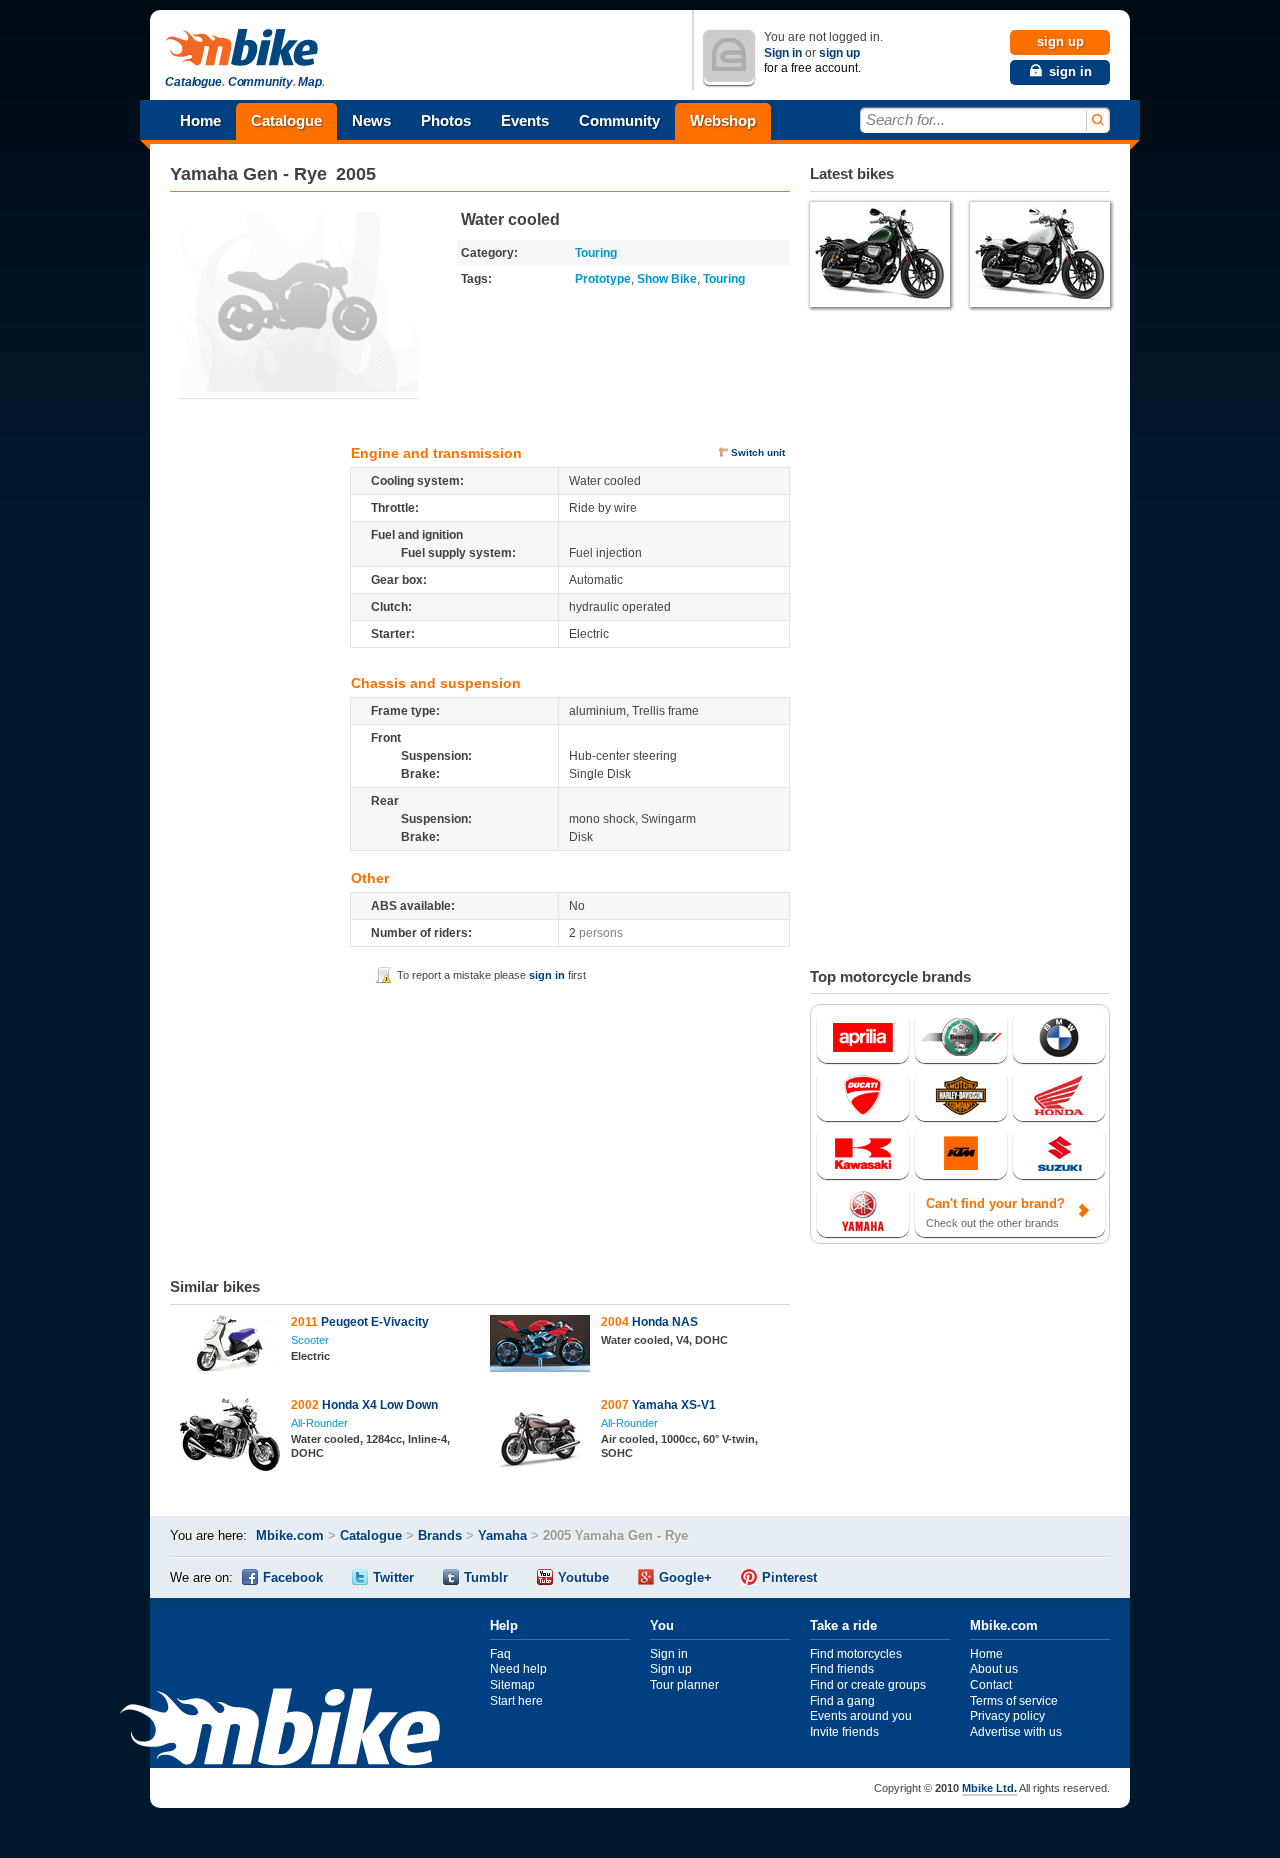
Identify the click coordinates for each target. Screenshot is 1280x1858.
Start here (516, 1701)
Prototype (603, 279)
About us (994, 1669)
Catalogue (286, 120)
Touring (596, 253)
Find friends (842, 1669)
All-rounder (319, 1423)
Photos (446, 120)
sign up (839, 53)
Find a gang (842, 1701)
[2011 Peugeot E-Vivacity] (230, 1345)
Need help (518, 1669)
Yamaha (204, 174)
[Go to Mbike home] (245, 48)
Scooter (310, 1340)
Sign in (783, 53)
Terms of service (1014, 1701)
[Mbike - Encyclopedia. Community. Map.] (280, 1729)
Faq (500, 1654)
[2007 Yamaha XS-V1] (540, 1438)
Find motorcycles (856, 1654)
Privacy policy (1007, 1716)
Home (200, 120)
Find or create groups (868, 1685)
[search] (1096, 120)
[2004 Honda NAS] (540, 1346)
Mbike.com (290, 1535)
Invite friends (844, 1732)
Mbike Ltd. (989, 1788)
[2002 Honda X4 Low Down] (230, 1437)
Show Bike (667, 279)
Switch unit (758, 452)
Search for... (905, 119)
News (371, 120)
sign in (547, 975)
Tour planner (684, 1685)
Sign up (671, 1669)
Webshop (723, 120)
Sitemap (512, 1685)
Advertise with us (1016, 1732)
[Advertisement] (480, 1127)
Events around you (861, 1716)
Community (619, 120)
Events (525, 120)
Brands (440, 1535)
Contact (991, 1685)
